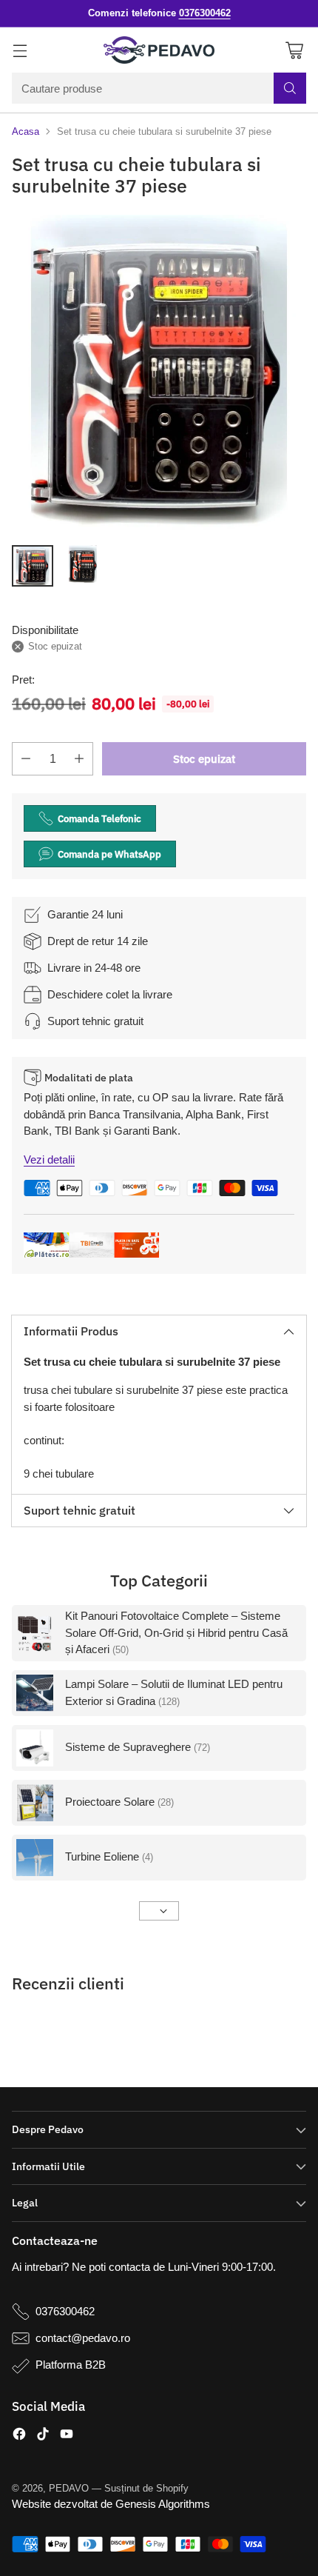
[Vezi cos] (294, 50)
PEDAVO (69, 2488)
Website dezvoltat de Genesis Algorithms (111, 2504)
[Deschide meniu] (20, 50)
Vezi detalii (49, 1159)
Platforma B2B (71, 2365)
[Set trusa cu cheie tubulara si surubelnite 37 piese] (159, 374)
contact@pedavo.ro (83, 2338)
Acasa (26, 131)
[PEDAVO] (159, 50)
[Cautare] (290, 88)
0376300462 (65, 2311)
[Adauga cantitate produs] (79, 759)
